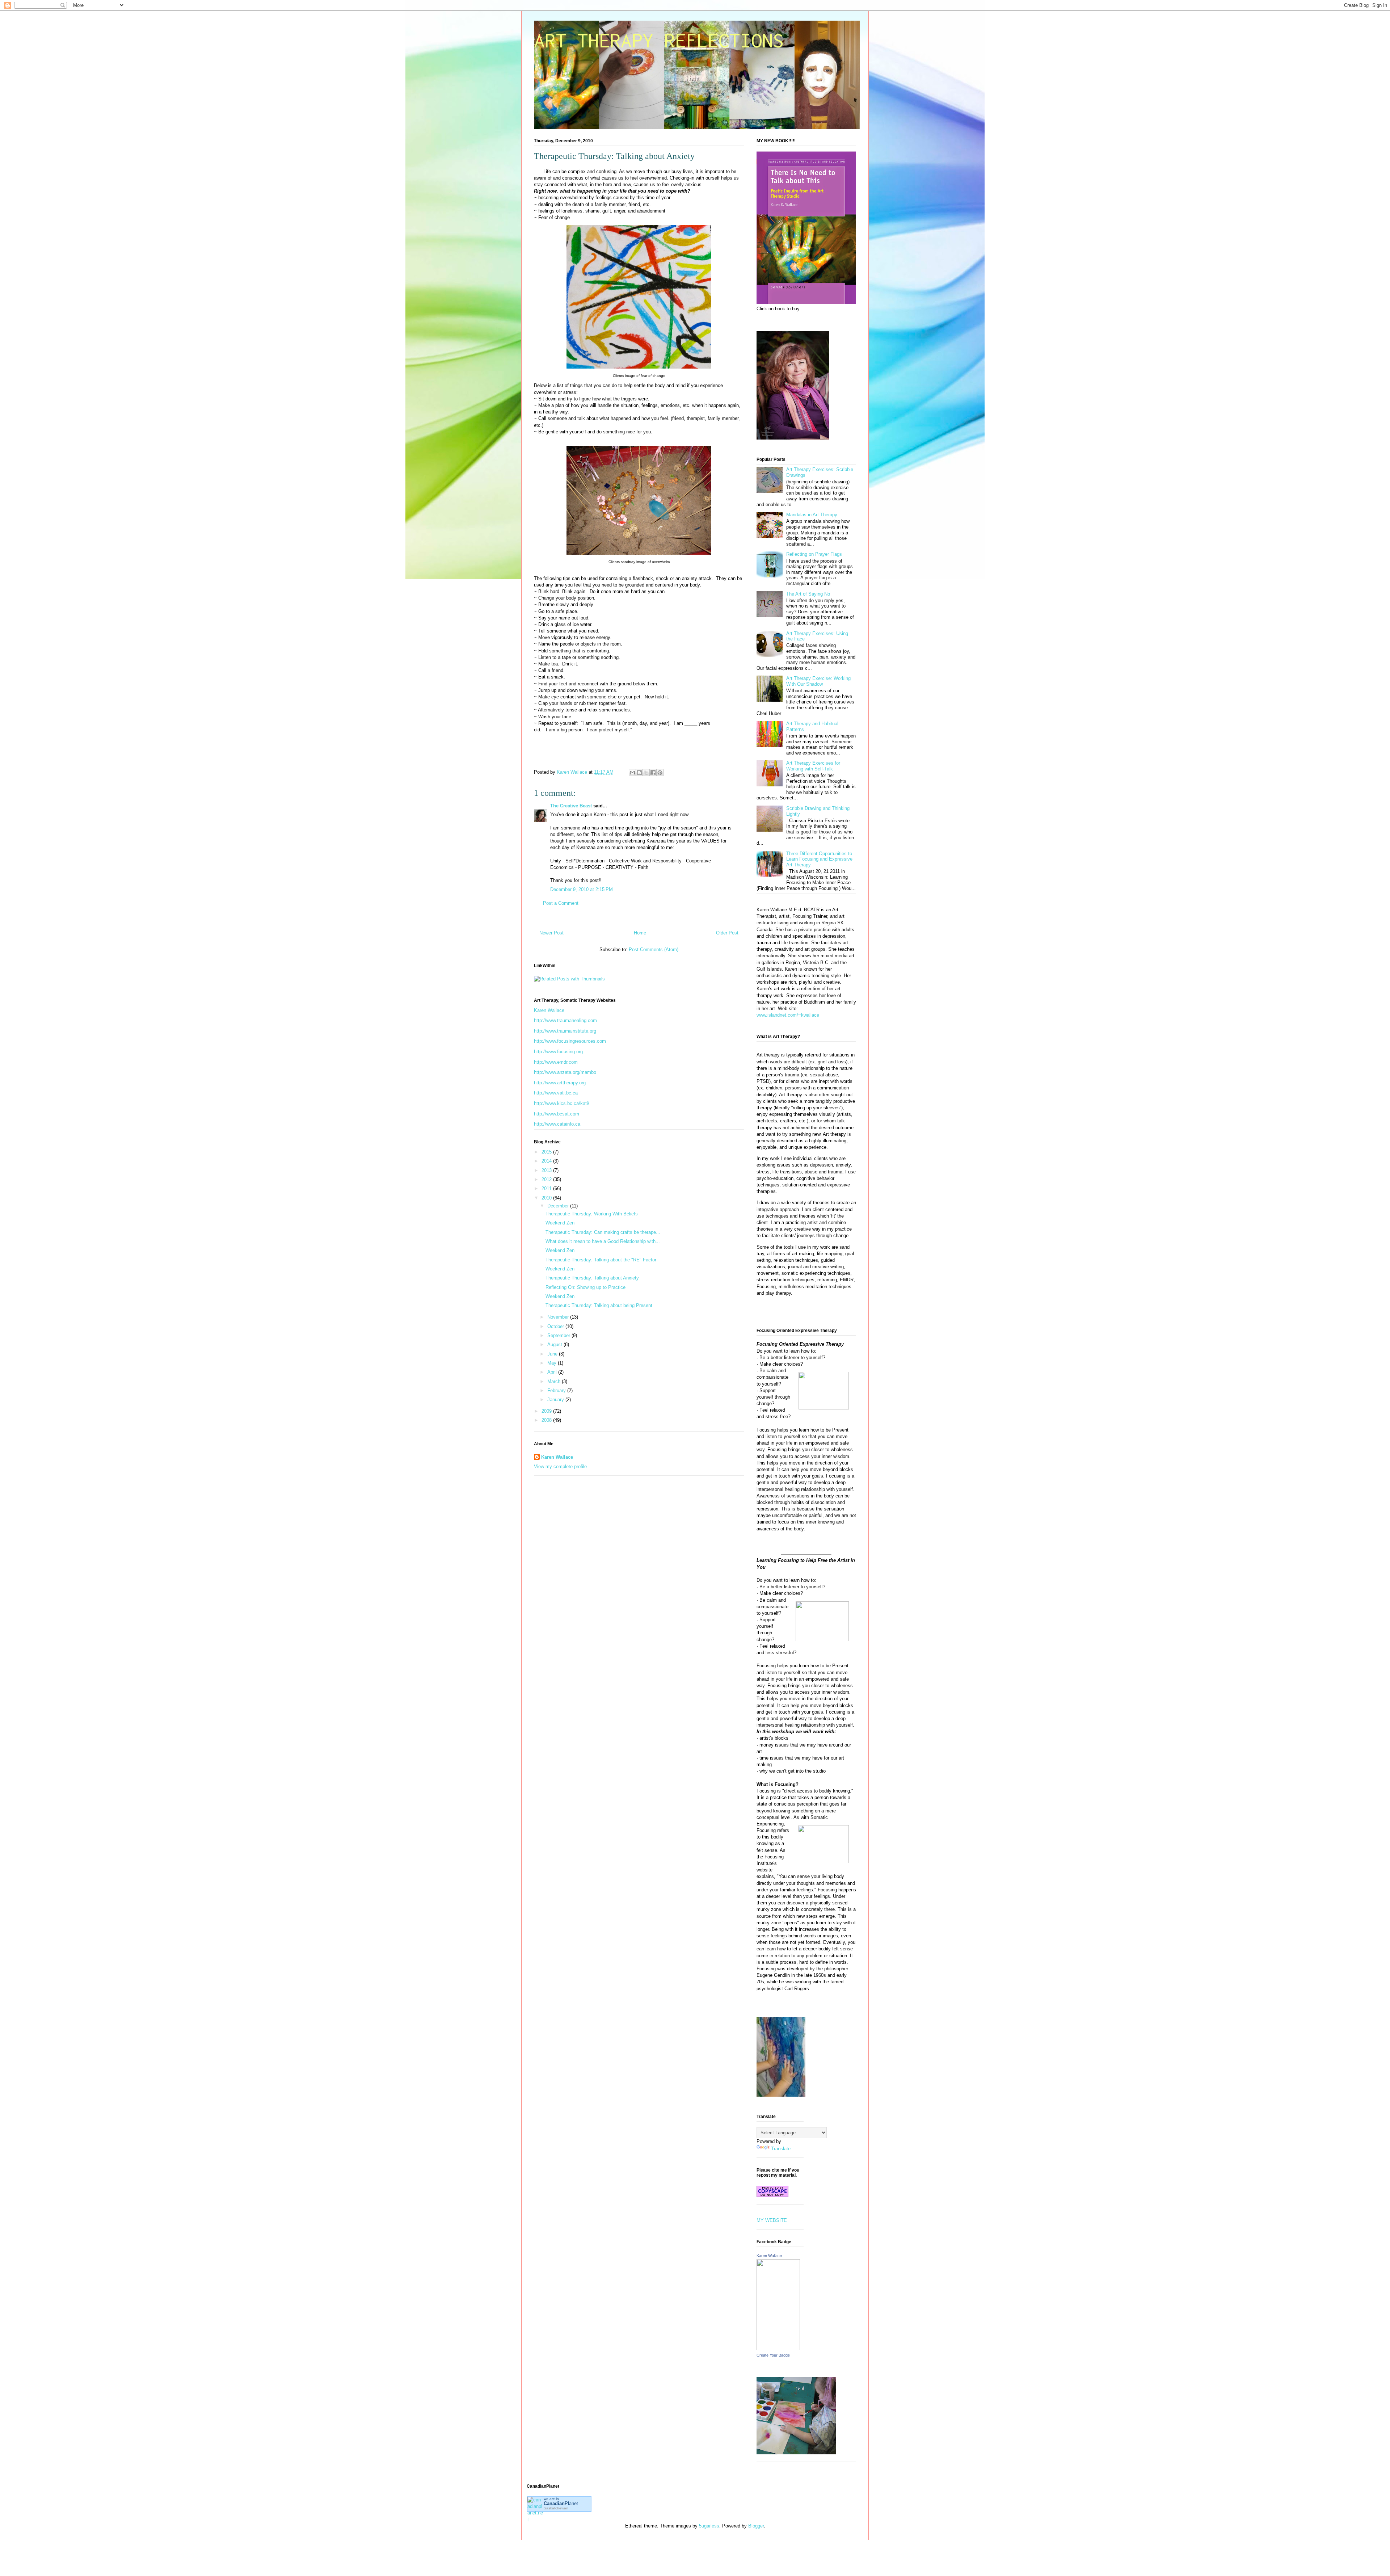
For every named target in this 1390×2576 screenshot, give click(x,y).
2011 (547, 1188)
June (553, 1354)
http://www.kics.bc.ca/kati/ (562, 1103)
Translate (781, 2149)
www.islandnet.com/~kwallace (788, 1015)
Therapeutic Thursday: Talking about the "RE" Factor (601, 1260)
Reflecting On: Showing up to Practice (586, 1287)
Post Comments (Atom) (654, 949)
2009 (547, 1411)
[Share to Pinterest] (660, 773)
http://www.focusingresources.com (570, 1041)
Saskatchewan (556, 2508)
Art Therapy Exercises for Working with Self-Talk (813, 766)
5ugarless (709, 2526)
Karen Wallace (549, 1010)
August (555, 1344)
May (553, 1363)
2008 (547, 1420)
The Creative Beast (571, 806)
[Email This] (632, 773)
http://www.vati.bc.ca (556, 1093)
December (559, 1206)
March (555, 1381)
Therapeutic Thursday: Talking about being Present (599, 1305)
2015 (547, 1152)
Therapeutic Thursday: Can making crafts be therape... (603, 1232)
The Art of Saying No (808, 594)
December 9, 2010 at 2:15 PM (582, 889)
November (559, 1317)
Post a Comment (561, 903)
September (559, 1335)
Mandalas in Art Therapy (812, 515)
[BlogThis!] (639, 773)
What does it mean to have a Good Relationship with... (603, 1241)
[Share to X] (646, 773)
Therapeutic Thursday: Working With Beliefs (592, 1214)
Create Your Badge (773, 2355)
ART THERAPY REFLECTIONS (659, 40)
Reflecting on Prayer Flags (814, 554)
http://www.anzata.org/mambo (565, 1072)
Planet (561, 2503)
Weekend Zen (560, 1223)
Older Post (727, 933)
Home (640, 933)
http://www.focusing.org (558, 1052)
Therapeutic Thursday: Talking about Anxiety (592, 1278)
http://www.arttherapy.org (560, 1083)
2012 (547, 1179)
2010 (547, 1198)
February (557, 1390)
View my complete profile (560, 1466)
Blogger (756, 2526)
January (556, 1400)
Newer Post (551, 933)
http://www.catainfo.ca (557, 1124)
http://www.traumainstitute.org (565, 1031)
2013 (547, 1170)
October (556, 1326)
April (553, 1372)
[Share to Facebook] (653, 773)
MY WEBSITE (772, 2220)
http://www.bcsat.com (557, 1114)
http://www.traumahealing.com (565, 1020)
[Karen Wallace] (778, 2348)
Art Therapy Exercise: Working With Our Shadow (818, 681)
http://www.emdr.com (556, 1062)
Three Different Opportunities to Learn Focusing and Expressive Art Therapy (819, 859)
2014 (547, 1161)
